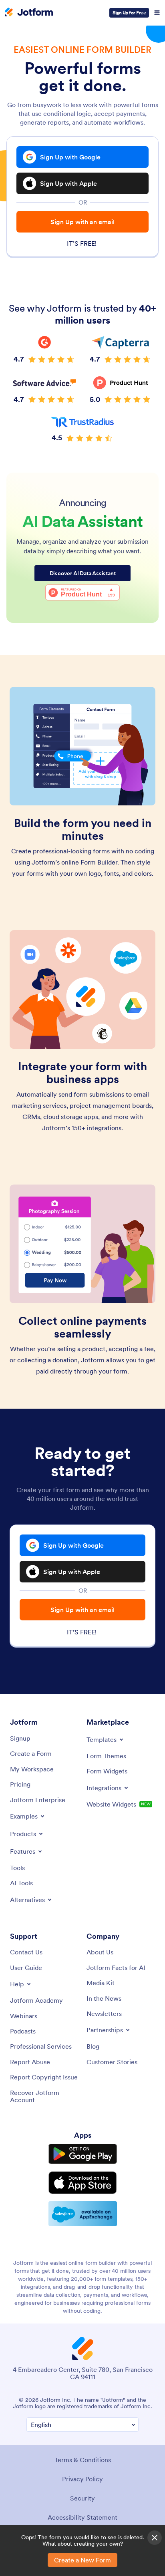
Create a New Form (82, 2560)
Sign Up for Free (129, 13)
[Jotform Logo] (29, 13)
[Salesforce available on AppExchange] (83, 2214)
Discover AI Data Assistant (83, 573)
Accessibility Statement (82, 2517)
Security (82, 2498)
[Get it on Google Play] (83, 2154)
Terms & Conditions (83, 2460)
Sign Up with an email (82, 222)
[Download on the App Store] (83, 2183)
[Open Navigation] (157, 13)
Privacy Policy (82, 2479)
